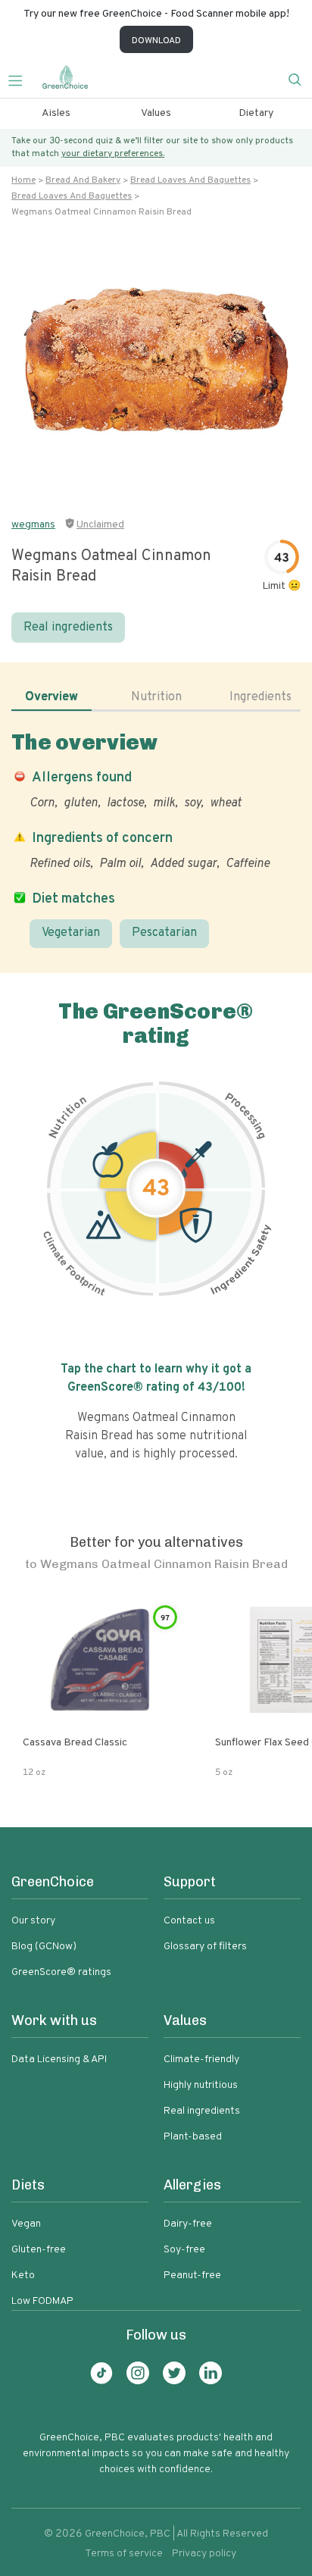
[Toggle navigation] (21, 79)
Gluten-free (39, 2250)
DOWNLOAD (156, 41)
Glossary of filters (205, 1947)
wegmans (33, 525)
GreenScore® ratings (61, 1972)
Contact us (189, 1921)
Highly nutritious (201, 2085)
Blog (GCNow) (44, 1947)
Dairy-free (188, 2224)
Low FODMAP (42, 2301)
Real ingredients (68, 628)
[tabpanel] (156, 839)
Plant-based (193, 2137)
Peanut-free (192, 2276)
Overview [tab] (51, 697)
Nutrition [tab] (156, 697)
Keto (23, 2276)
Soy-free (184, 2250)
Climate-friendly (201, 2060)
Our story (33, 1921)
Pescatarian (164, 933)
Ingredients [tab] (261, 697)
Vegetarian (71, 933)
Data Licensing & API (59, 2060)
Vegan (26, 2224)
